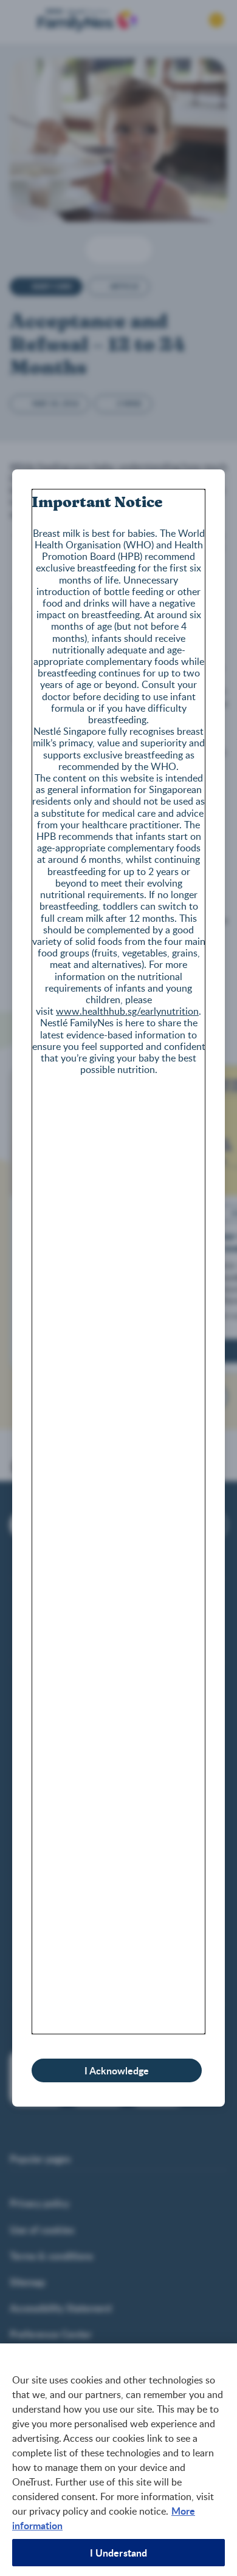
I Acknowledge (117, 2070)
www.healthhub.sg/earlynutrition (127, 1011)
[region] (118, 2460)
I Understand (119, 2553)
